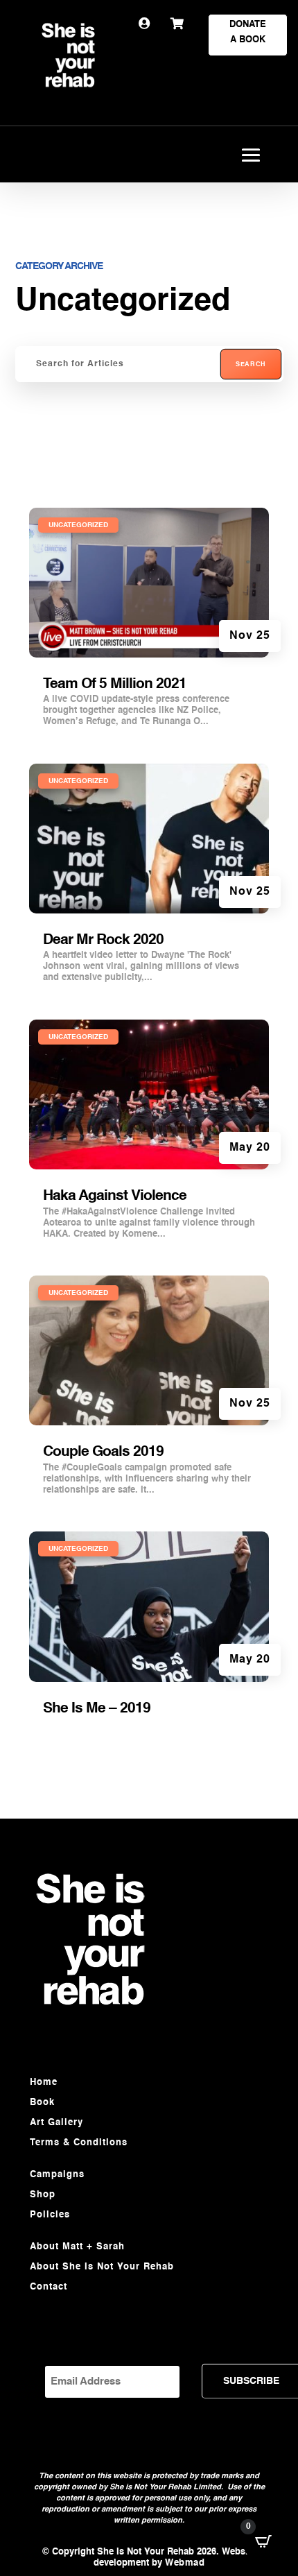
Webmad (185, 2563)
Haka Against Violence (115, 1196)
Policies (50, 2215)
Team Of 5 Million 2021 (115, 684)
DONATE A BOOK (248, 32)
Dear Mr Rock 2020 (103, 940)
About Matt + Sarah (77, 2247)
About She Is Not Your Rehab (102, 2267)
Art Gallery (56, 2123)
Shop (43, 2195)
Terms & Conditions (79, 2143)
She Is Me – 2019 (97, 1709)
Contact (49, 2287)
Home (44, 2083)
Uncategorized (78, 525)
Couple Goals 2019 (103, 1452)
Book (42, 2103)
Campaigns (57, 2175)
